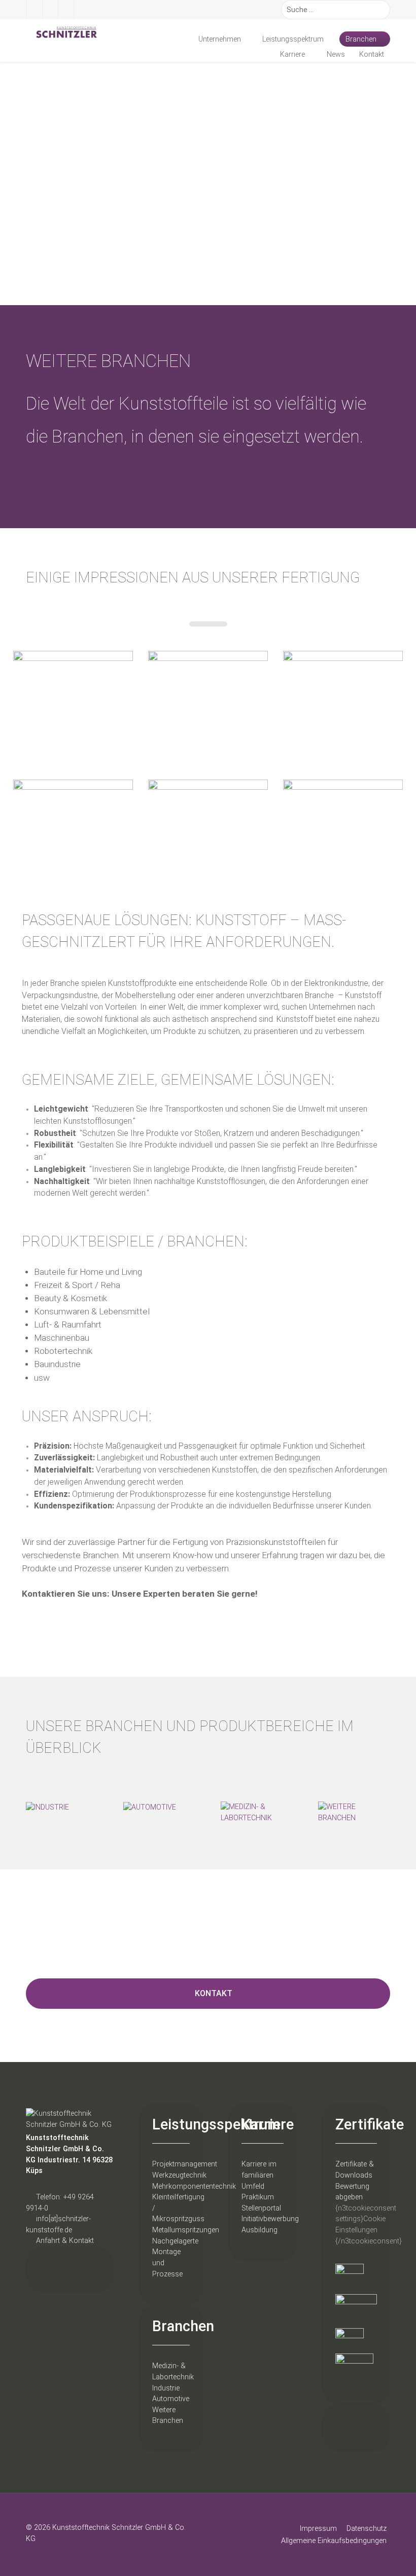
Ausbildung (259, 2230)
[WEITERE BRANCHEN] (354, 1812)
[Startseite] (179, 39)
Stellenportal (261, 2208)
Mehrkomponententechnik (194, 2186)
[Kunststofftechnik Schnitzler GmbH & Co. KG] (62, 32)
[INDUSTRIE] (47, 1807)
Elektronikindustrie (336, 983)
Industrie (166, 2388)
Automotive (171, 2399)
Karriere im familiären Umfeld (259, 2175)
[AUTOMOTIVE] (150, 1807)
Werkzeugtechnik (179, 2175)
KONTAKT (214, 1993)
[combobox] (336, 10)
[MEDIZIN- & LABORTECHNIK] (257, 1812)
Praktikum (258, 2197)
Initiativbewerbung (270, 2219)
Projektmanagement (185, 2164)
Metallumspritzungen (186, 2230)
